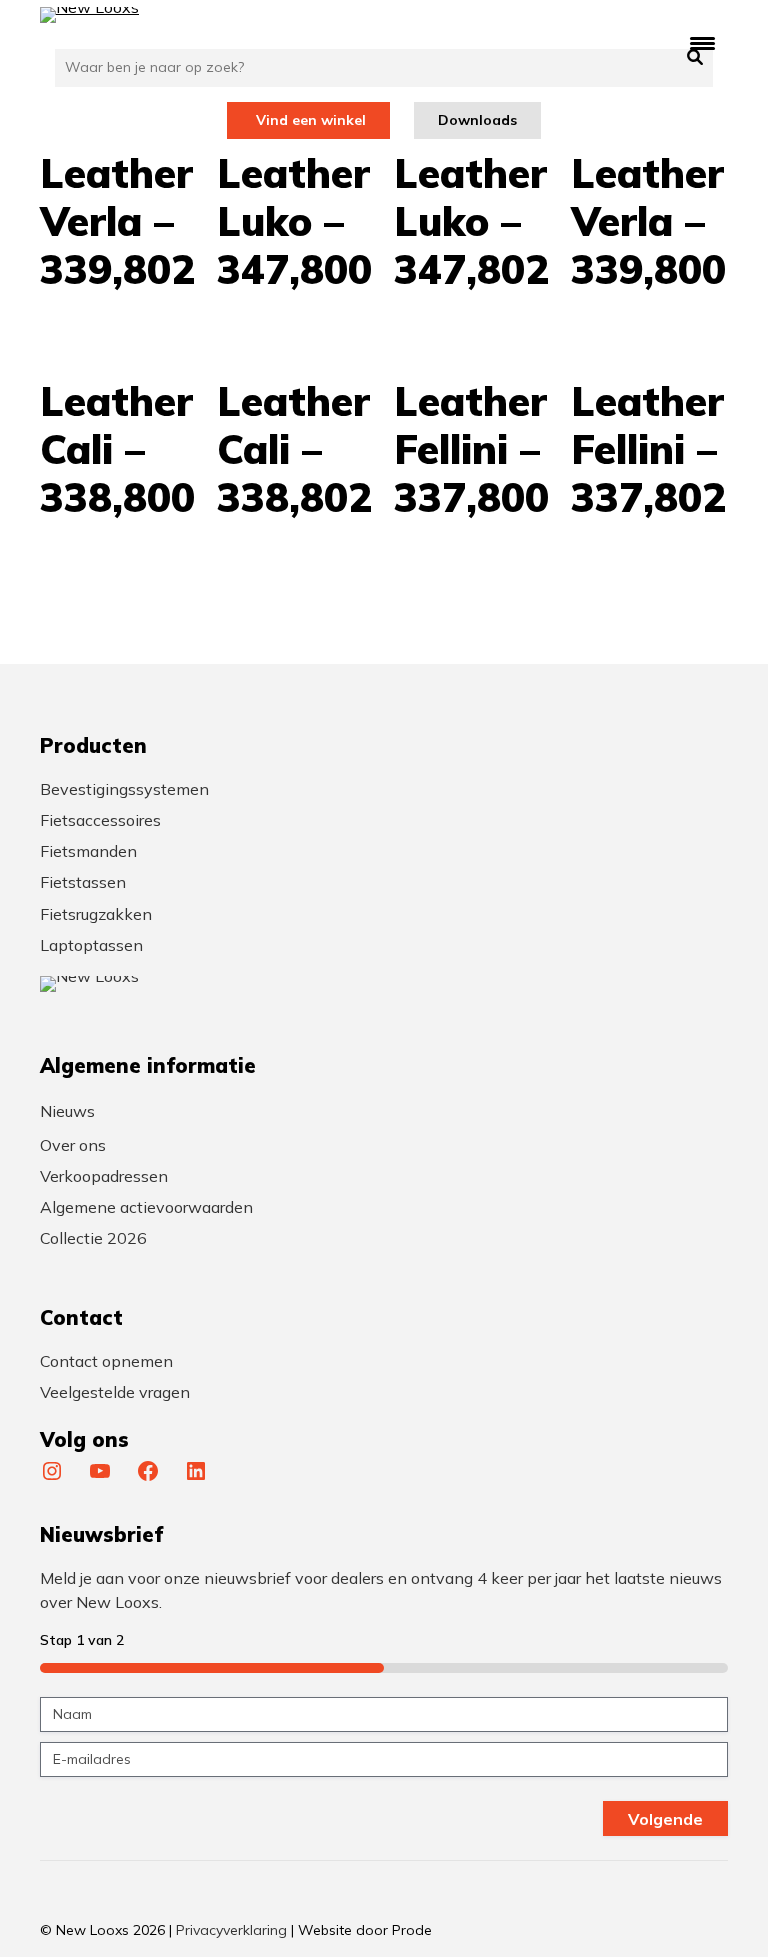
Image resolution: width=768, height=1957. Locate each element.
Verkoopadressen (104, 1176)
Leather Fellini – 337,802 (648, 449)
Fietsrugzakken (96, 914)
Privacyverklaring (231, 1930)
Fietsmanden (88, 851)
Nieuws (67, 1111)
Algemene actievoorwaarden (146, 1207)
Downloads (477, 120)
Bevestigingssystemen (124, 789)
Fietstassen (83, 882)
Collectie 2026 (93, 1238)
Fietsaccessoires (100, 820)
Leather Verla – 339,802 (117, 221)
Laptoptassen (91, 945)
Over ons (73, 1145)
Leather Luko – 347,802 (471, 221)
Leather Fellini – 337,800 (471, 449)
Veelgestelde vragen (115, 1392)
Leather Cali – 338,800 (117, 449)
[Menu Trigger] (702, 42)
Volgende (665, 1819)
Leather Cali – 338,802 (294, 449)
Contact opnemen (106, 1361)
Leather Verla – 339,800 (648, 221)
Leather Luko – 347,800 (294, 221)
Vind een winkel (311, 120)
